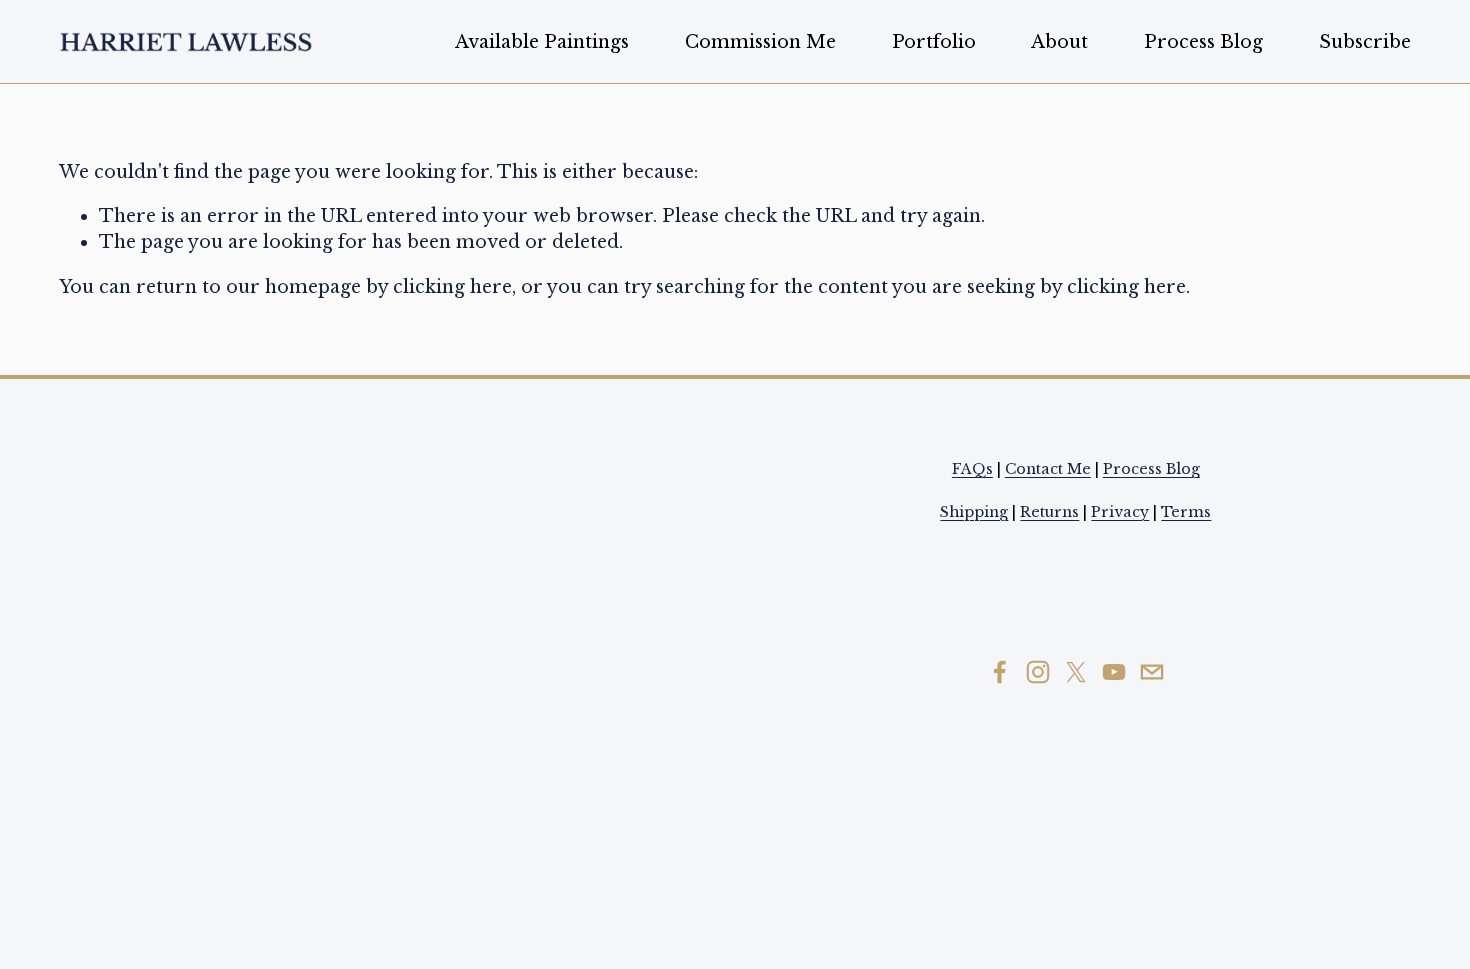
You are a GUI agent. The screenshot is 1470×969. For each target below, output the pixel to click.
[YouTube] (1114, 672)
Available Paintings (542, 42)
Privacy (1120, 512)
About (1059, 42)
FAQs (972, 469)
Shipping (974, 512)
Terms (1186, 512)
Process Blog (1203, 42)
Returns (1049, 512)
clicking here (452, 287)
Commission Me (760, 42)
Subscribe (1365, 42)
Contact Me (1048, 469)
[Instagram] (1038, 672)
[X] (1076, 672)
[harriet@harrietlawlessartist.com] (1152, 672)
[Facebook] (1000, 672)
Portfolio (934, 42)
